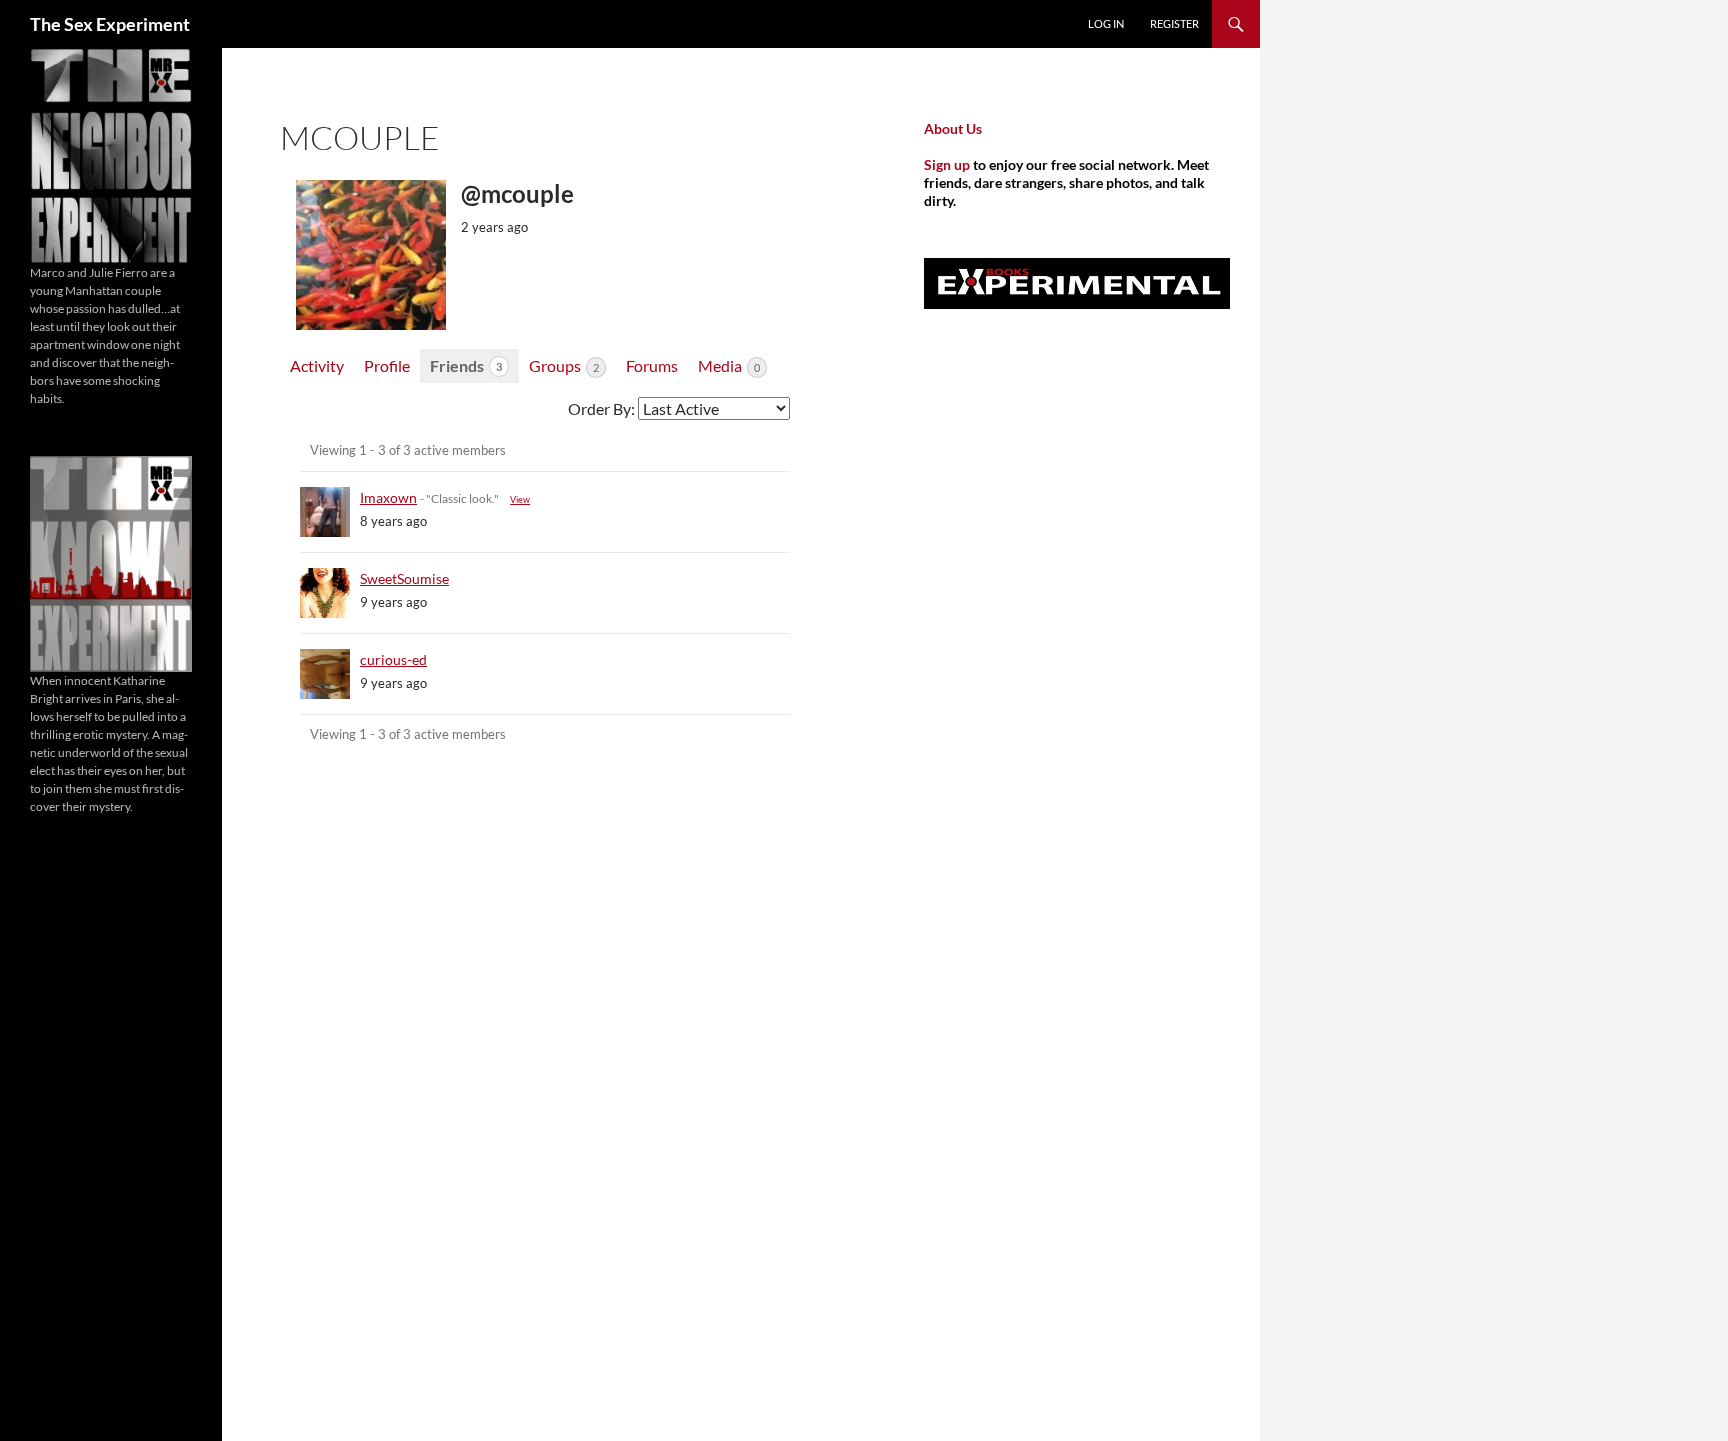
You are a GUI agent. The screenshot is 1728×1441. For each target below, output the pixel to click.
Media (729, 365)
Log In (1106, 23)
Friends (466, 365)
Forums (652, 365)
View (520, 499)
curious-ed (393, 659)
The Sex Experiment (110, 24)
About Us (953, 128)
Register (1174, 23)
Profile (387, 365)
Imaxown (388, 497)
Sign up (947, 164)
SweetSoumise (404, 578)
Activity (317, 365)
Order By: (601, 408)
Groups (564, 365)
